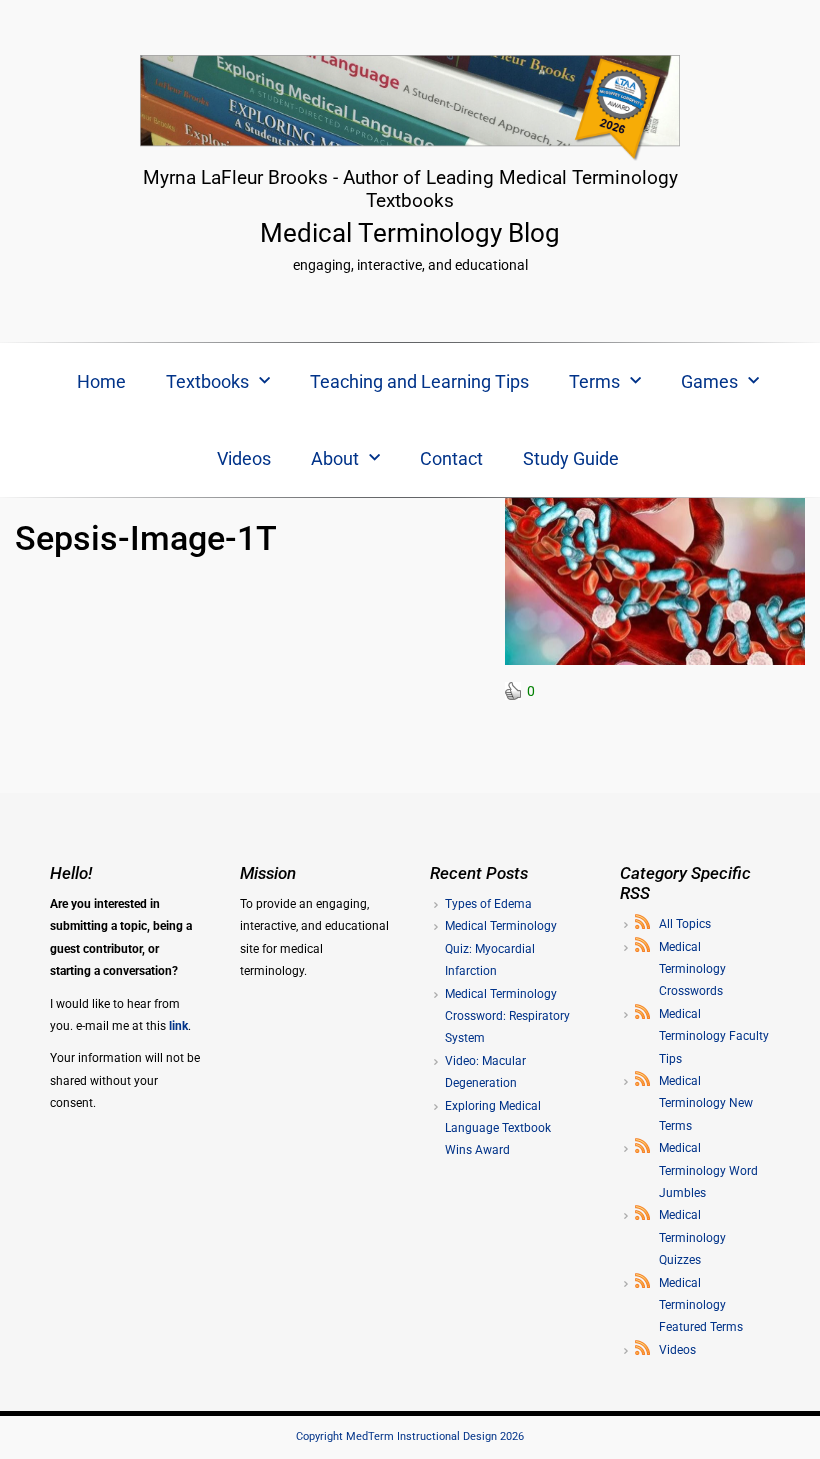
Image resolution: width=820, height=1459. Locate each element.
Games (709, 381)
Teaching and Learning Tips (419, 381)
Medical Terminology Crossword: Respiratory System (507, 1016)
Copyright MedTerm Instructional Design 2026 (410, 1436)
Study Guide (571, 458)
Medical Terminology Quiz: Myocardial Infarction (501, 948)
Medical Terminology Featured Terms (701, 1305)
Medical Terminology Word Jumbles (708, 1170)
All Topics (685, 924)
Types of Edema (488, 904)
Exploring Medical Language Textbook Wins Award (498, 1128)
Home (101, 381)
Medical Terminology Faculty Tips (714, 1036)
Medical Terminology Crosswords (692, 969)
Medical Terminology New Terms (706, 1103)
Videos (244, 458)
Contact (451, 458)
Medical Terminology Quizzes (692, 1237)
